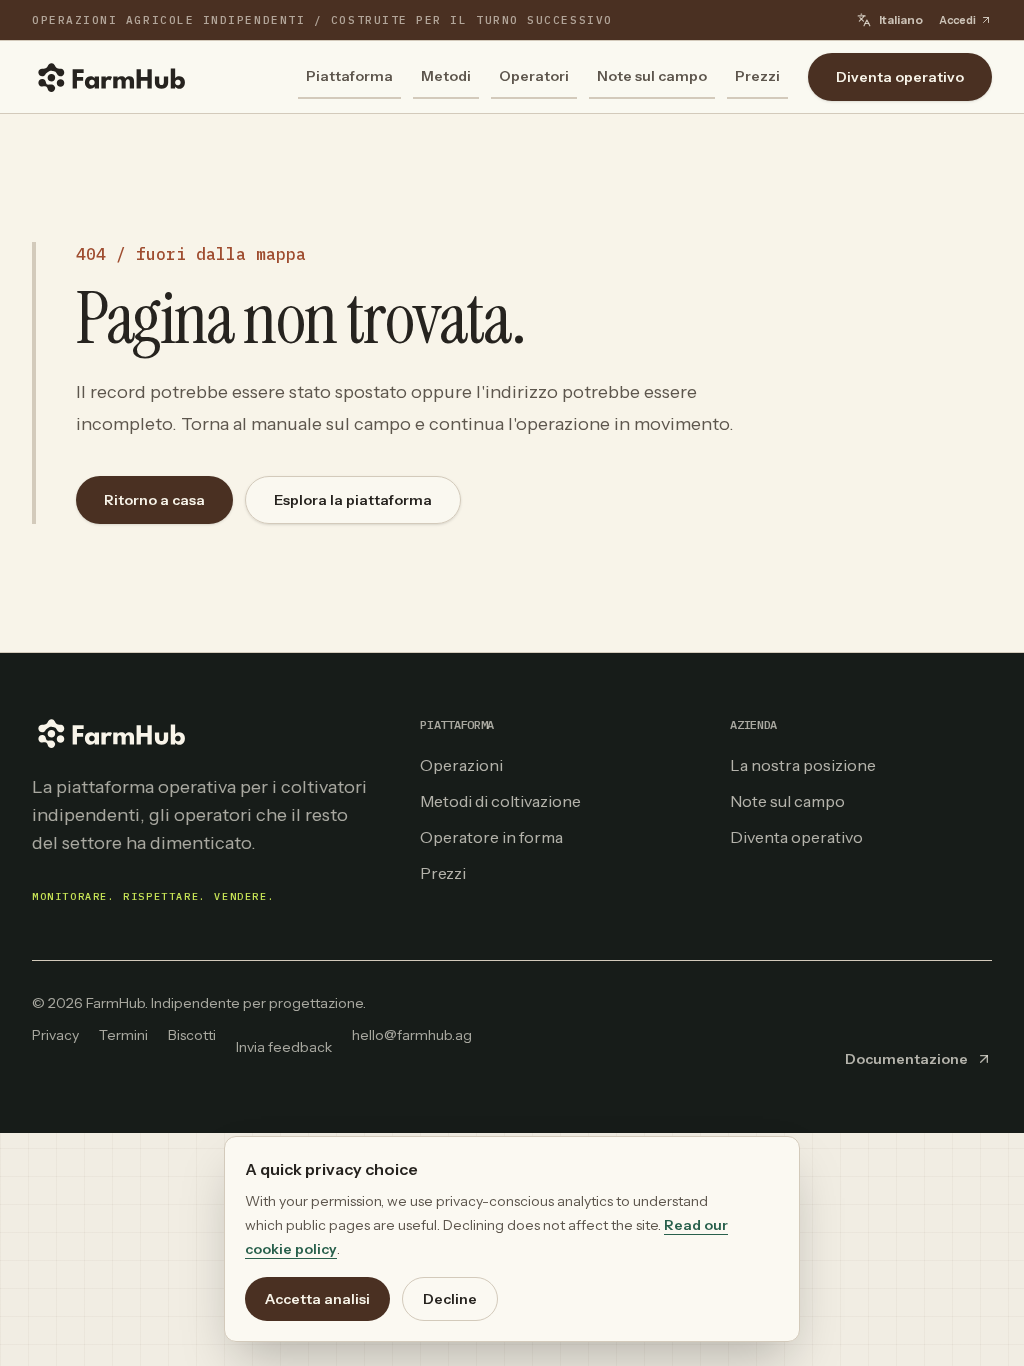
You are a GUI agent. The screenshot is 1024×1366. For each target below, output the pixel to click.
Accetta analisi (317, 1299)
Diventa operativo (900, 77)
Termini (123, 1035)
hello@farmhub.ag (412, 1035)
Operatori (534, 76)
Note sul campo (652, 76)
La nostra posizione (803, 765)
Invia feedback (284, 1047)
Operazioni (461, 765)
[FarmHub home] (112, 77)
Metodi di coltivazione (500, 801)
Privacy (55, 1035)
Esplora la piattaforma (353, 500)
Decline (450, 1299)
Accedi (957, 20)
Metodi (446, 76)
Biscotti (192, 1035)
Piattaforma (349, 76)
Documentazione (906, 1059)
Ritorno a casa (154, 500)
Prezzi (757, 76)
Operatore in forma (491, 837)
